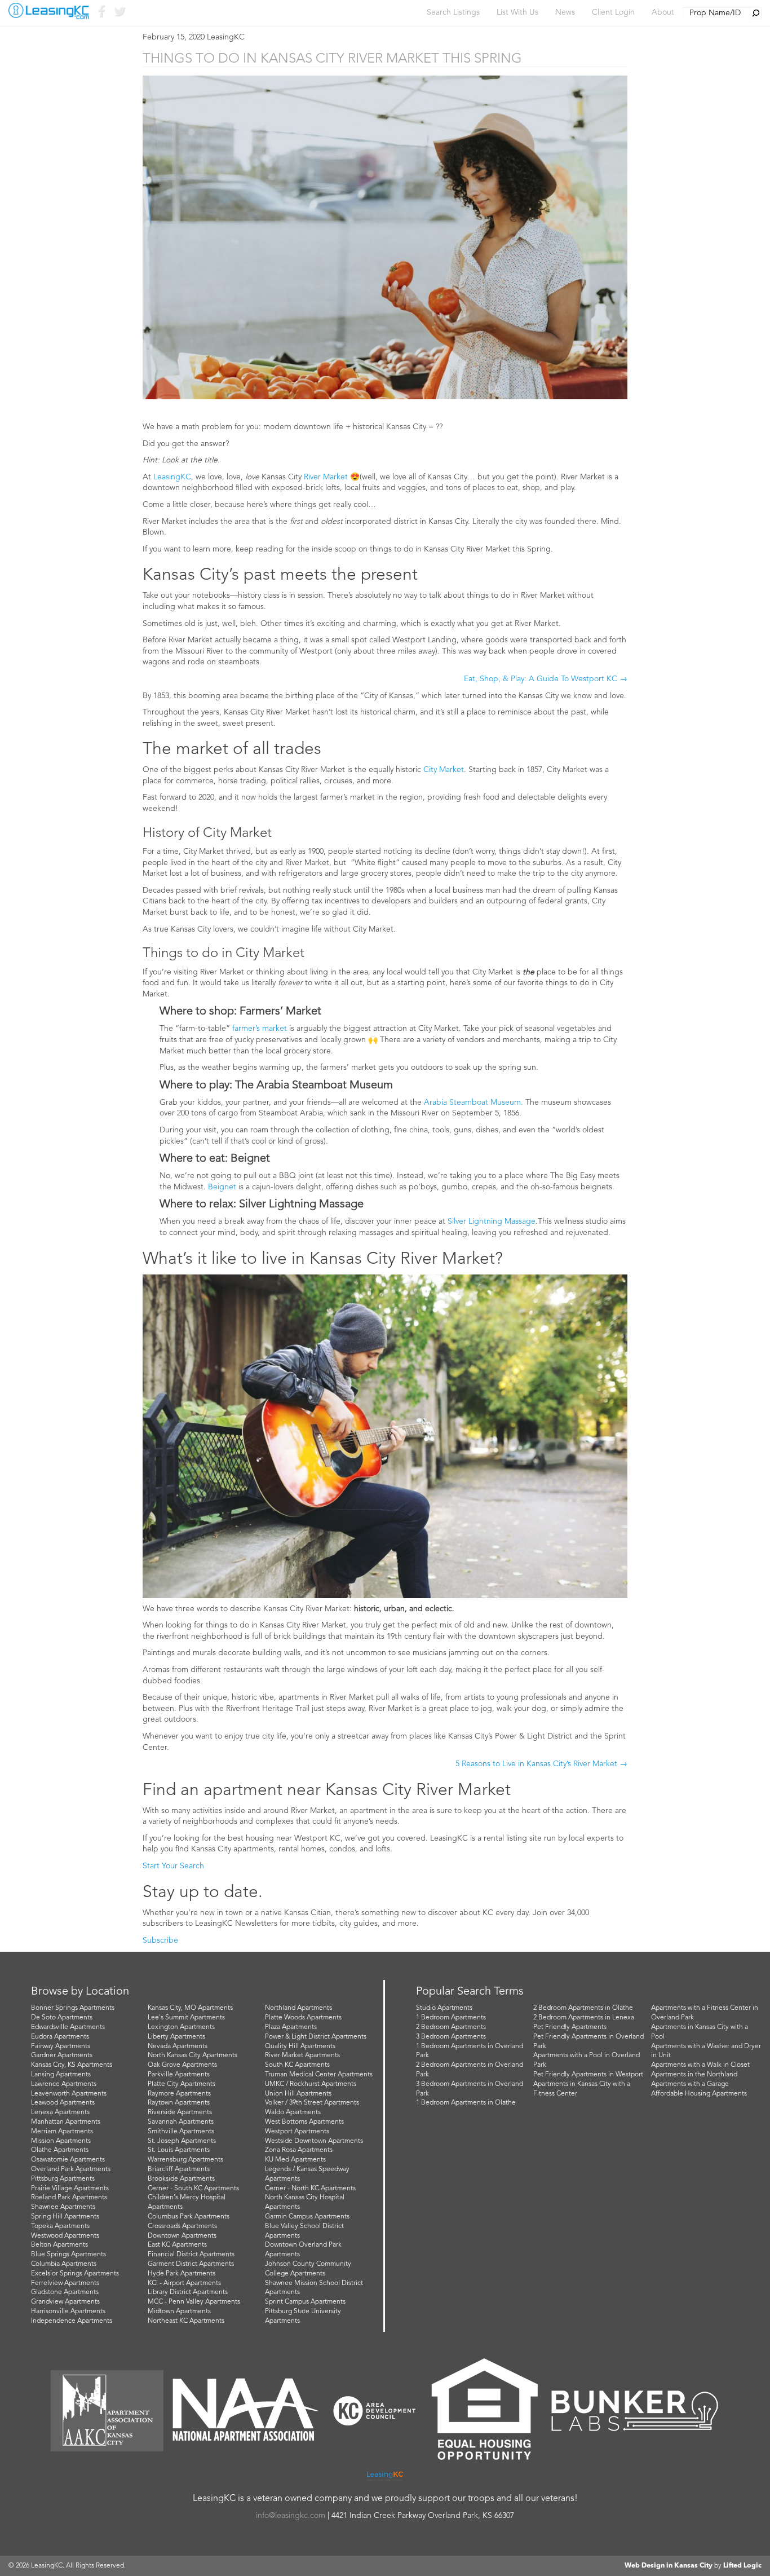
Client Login (613, 12)
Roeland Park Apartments (69, 2198)
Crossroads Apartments (182, 2226)
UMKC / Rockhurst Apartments (311, 2084)
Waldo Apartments (293, 2112)
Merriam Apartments (62, 2132)
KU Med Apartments (295, 2160)
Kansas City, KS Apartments (72, 2065)
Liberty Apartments (176, 2037)
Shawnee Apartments (63, 2207)
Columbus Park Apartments (189, 2217)
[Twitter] (119, 14)
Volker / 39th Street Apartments (312, 2103)
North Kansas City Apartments (193, 2055)
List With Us (517, 12)
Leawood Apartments (63, 2103)
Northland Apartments (298, 2008)
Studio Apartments (444, 2008)
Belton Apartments (59, 2245)
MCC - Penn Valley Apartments (194, 2302)
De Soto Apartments (62, 2018)
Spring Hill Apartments (65, 2217)
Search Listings (453, 12)
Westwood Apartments (65, 2236)
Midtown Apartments (179, 2312)
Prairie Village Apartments (70, 2189)
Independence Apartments (72, 2321)
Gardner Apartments (62, 2055)
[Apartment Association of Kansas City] (107, 2411)
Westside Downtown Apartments (314, 2141)
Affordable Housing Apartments (699, 2094)
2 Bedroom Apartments (451, 2027)
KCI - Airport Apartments (184, 2283)
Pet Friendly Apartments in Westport (588, 2075)
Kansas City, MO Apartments (190, 2008)
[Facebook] (101, 14)
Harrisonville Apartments (68, 2312)
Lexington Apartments (181, 2027)
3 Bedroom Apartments (451, 2037)
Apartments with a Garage (690, 2084)
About (663, 12)
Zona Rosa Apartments (299, 2150)
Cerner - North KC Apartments (310, 2189)
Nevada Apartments (178, 2046)
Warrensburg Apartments (185, 2160)
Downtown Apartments (182, 2236)
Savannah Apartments (181, 2122)
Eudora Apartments (60, 2037)
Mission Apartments (61, 2141)
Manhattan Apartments (66, 2122)
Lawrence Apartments (64, 2084)
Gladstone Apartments (65, 2292)
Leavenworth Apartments (69, 2094)
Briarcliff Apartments (179, 2169)
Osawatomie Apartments (68, 2160)
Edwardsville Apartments (68, 2027)
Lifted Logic (742, 2566)
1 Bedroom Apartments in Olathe (466, 2103)
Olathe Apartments (60, 2150)
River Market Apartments (302, 2055)
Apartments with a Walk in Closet (700, 2065)
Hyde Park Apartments (182, 2274)
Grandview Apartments (65, 2302)
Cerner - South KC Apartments (193, 2189)
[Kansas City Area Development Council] (374, 2411)
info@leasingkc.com (291, 2516)
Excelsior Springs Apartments (75, 2274)
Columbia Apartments (64, 2264)
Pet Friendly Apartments (570, 2027)
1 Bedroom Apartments (451, 2018)
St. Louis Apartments (179, 2150)
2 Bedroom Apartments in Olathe (583, 2008)
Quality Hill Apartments (300, 2046)
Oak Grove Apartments (182, 2065)
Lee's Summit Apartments (186, 2018)
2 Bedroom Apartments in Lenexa (584, 2018)
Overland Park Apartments (71, 2169)
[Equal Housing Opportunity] (485, 2411)
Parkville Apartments (179, 2075)
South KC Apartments (297, 2065)
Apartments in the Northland (694, 2075)
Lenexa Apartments (60, 2112)
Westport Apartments (297, 2132)
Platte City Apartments (182, 2084)
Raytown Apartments (179, 2103)
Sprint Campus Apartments (305, 2302)
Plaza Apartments (291, 2027)
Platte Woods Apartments (303, 2018)
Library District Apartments (188, 2292)
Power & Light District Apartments (316, 2037)
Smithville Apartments (181, 2132)
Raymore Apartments (179, 2094)
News (565, 12)
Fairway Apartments (61, 2046)
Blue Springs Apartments (68, 2255)
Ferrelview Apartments (65, 2283)
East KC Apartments (177, 2245)
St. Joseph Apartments (182, 2141)
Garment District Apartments (191, 2264)
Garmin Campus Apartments (307, 2217)
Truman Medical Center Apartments (319, 2075)
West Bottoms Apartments (304, 2122)
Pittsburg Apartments (63, 2179)
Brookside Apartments (181, 2179)
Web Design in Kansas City (669, 2566)
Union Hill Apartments (298, 2094)
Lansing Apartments (61, 2075)
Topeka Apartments (60, 2226)
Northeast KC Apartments (186, 2321)
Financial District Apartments (191, 2255)
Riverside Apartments (180, 2112)
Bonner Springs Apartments (73, 2008)
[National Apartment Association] (246, 2410)
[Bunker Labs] (635, 2410)
